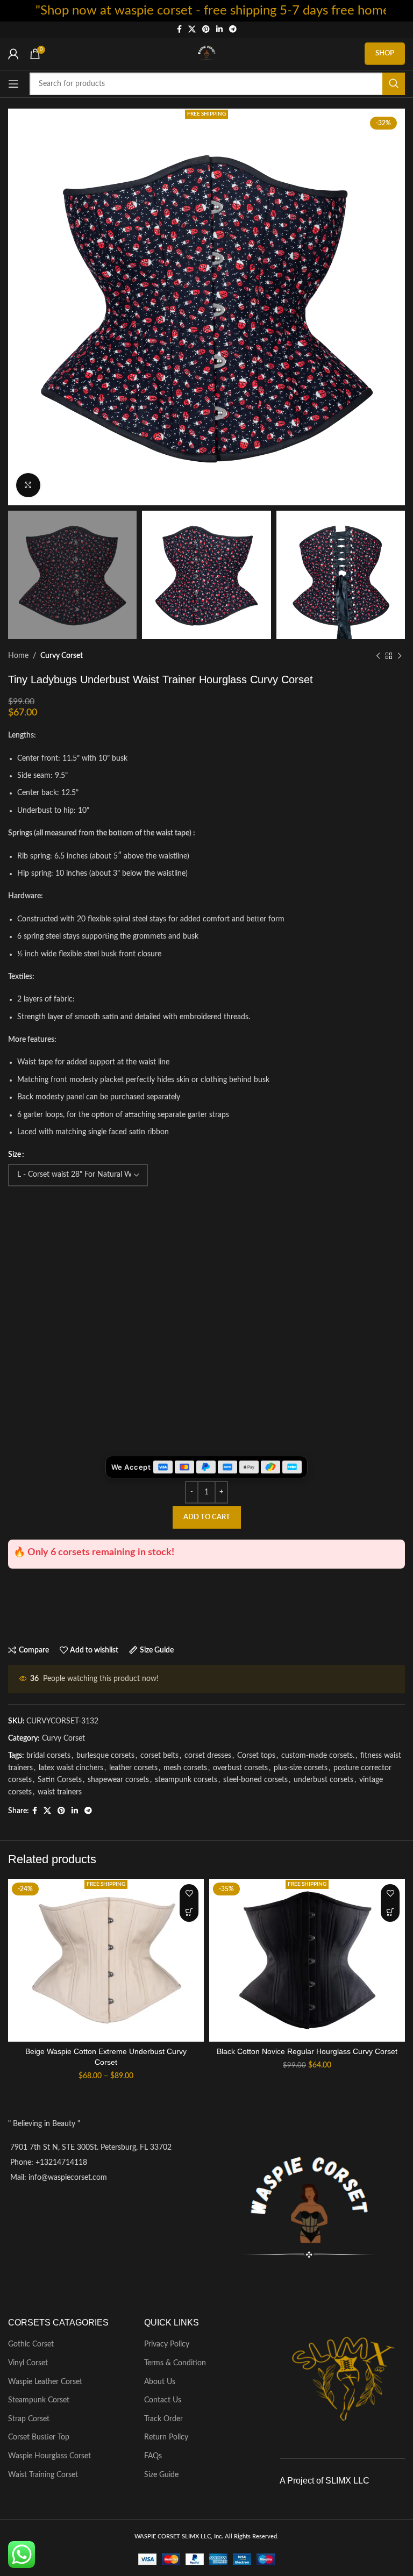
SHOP (385, 53)
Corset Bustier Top (39, 2437)
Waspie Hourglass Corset (49, 2456)
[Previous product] (378, 656)
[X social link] (192, 30)
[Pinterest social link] (206, 30)
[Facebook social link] (179, 30)
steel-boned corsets (255, 1780)
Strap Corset (29, 2419)
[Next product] (400, 656)
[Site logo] (206, 54)
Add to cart (207, 1517)
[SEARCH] (394, 84)
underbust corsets (323, 1780)
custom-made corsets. (318, 1756)
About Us (160, 2382)
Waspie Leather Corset (45, 2382)
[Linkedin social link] (219, 30)
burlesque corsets (105, 1756)
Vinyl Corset (28, 2363)
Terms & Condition (175, 2363)
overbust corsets (240, 1768)
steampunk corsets (186, 1780)
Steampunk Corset (39, 2400)
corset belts (159, 1756)
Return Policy (166, 2437)
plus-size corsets (301, 1768)
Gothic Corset (31, 2344)
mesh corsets (185, 1768)
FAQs (153, 2456)
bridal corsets (48, 1756)
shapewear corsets (118, 1780)
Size (15, 1155)
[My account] (13, 54)
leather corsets (133, 1768)
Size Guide (161, 2475)
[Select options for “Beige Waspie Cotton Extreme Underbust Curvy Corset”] (189, 1912)
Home (18, 656)
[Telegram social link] (233, 30)
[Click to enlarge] (28, 485)
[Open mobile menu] (13, 84)
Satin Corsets (60, 1780)
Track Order (163, 2419)
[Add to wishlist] (189, 1894)
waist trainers (60, 1792)
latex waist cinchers (71, 1768)
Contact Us (163, 2400)
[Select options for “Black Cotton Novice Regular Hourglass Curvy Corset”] (390, 1912)
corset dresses (208, 1756)
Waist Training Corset (43, 2475)
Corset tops (256, 1756)
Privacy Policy (167, 2344)
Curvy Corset (62, 656)
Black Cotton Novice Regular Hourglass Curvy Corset (307, 2051)
